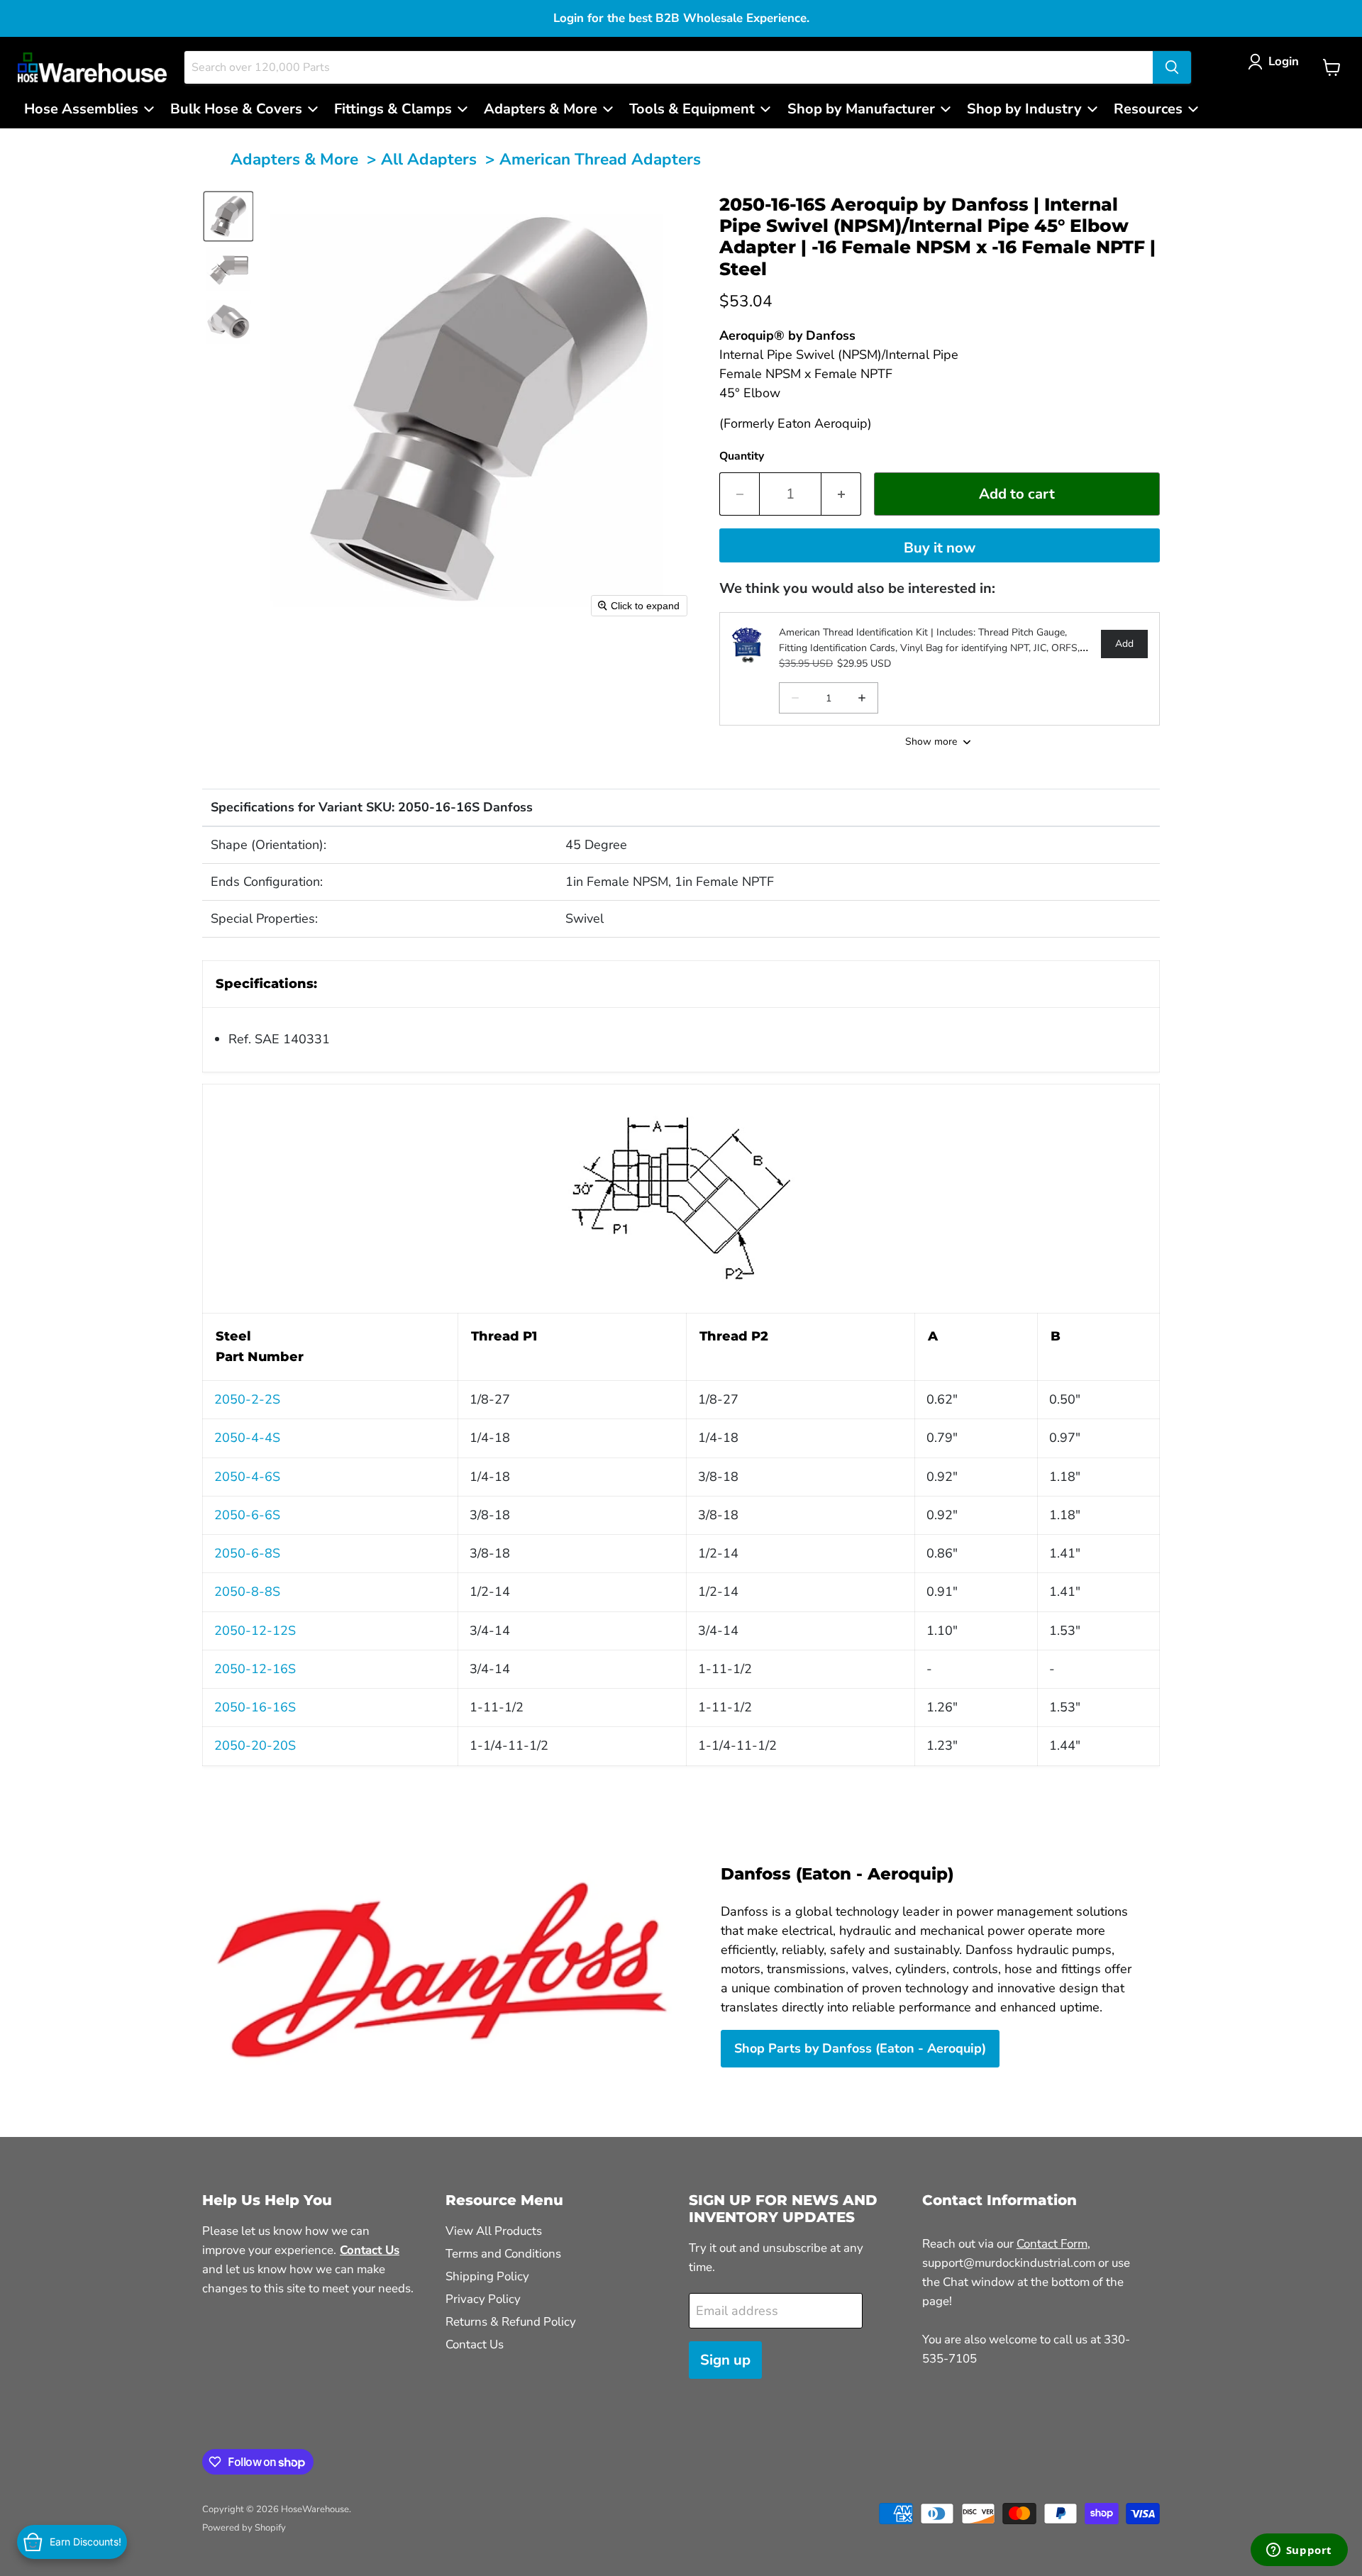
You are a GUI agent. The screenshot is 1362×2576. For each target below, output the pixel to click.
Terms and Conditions (503, 2254)
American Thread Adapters (600, 159)
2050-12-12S (255, 1631)
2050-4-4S (247, 1438)
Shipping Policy (487, 2276)
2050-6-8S (247, 1553)
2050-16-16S (255, 1707)
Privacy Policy (483, 2299)
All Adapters (429, 159)
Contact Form (1052, 2244)
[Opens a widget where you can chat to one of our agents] (1299, 2551)
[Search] (1172, 67)
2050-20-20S (255, 1745)
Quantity (742, 456)
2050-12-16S (255, 1669)
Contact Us (475, 2344)
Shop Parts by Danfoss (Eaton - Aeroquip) (860, 2048)
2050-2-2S (247, 1399)
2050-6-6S (247, 1515)
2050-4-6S (247, 1477)
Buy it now (940, 548)
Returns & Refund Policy (511, 2322)
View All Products (494, 2231)
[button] (1277, 61)
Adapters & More (294, 159)
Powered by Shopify (244, 2528)
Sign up (725, 2360)
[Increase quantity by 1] (841, 494)
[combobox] (669, 67)
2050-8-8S (247, 1592)
